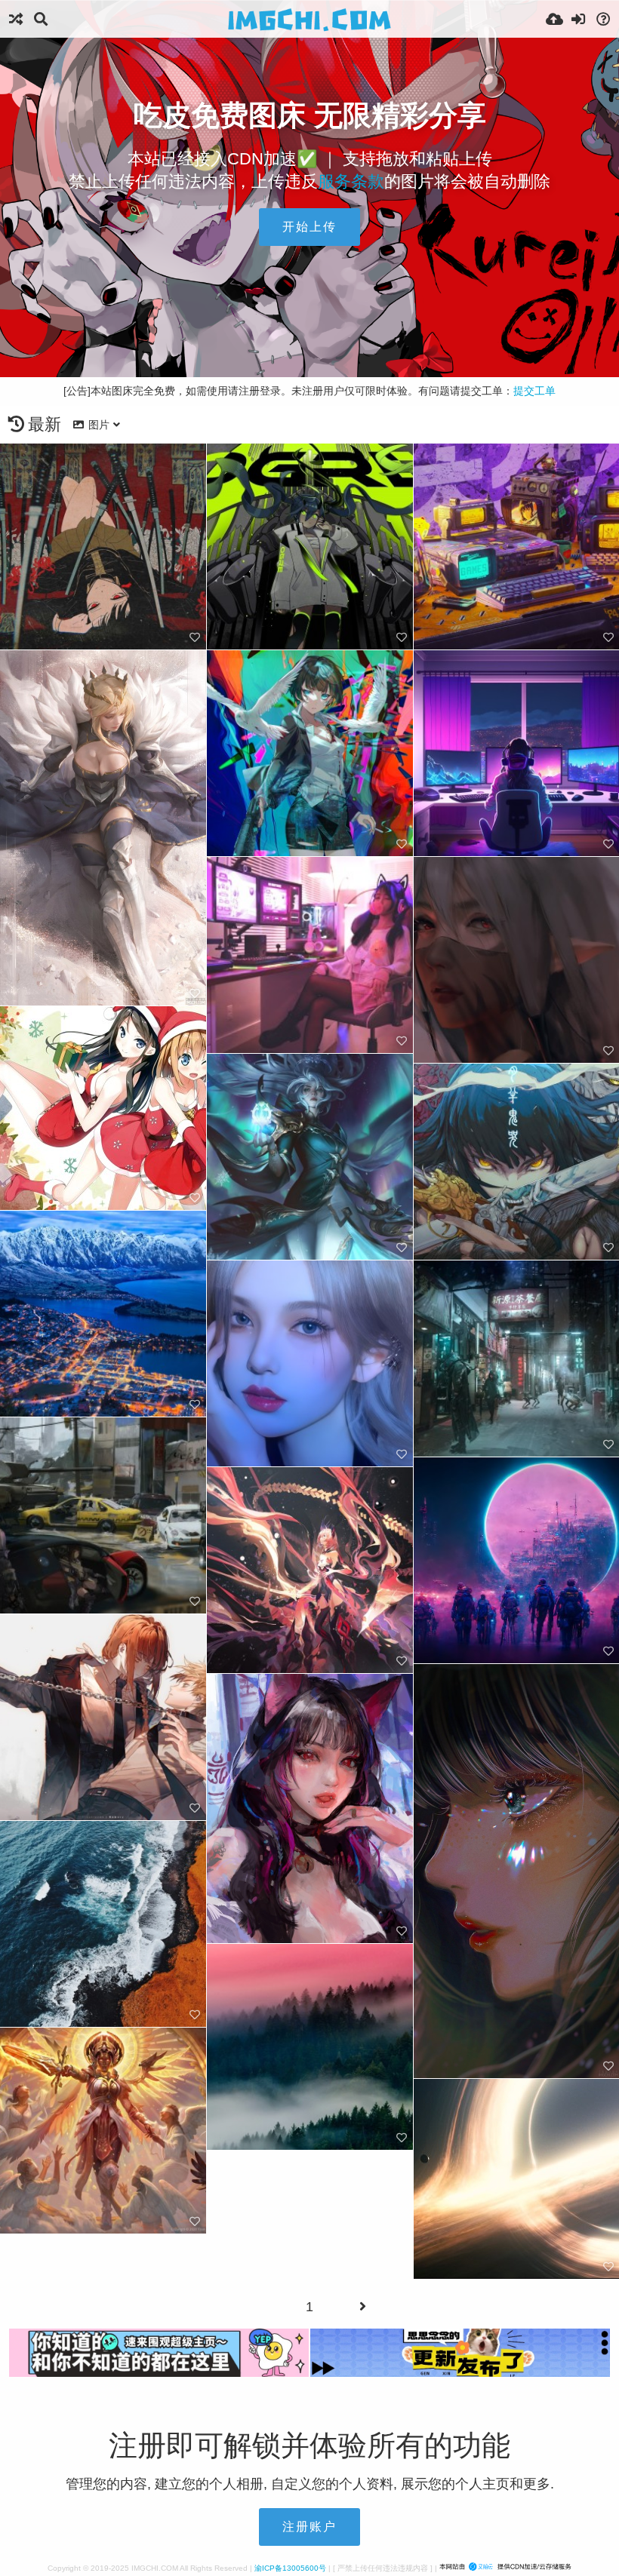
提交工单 (534, 391)
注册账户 (309, 2527)
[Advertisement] (309, 295)
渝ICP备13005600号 (290, 2568)
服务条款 (351, 181)
